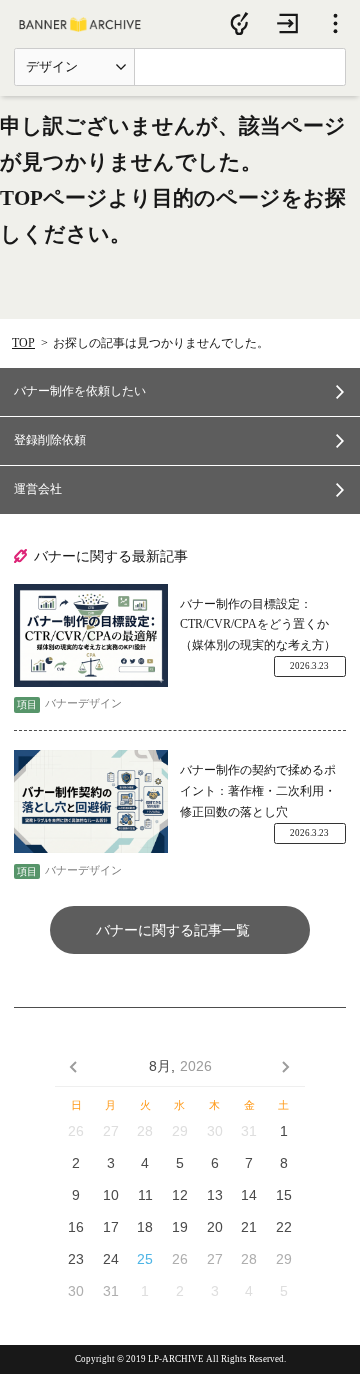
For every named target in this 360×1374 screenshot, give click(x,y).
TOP (23, 343)
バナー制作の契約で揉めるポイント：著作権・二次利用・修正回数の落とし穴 (258, 790)
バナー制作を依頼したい (80, 391)
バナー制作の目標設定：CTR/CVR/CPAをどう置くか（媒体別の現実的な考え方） (258, 624)
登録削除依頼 (50, 440)
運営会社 (38, 489)
